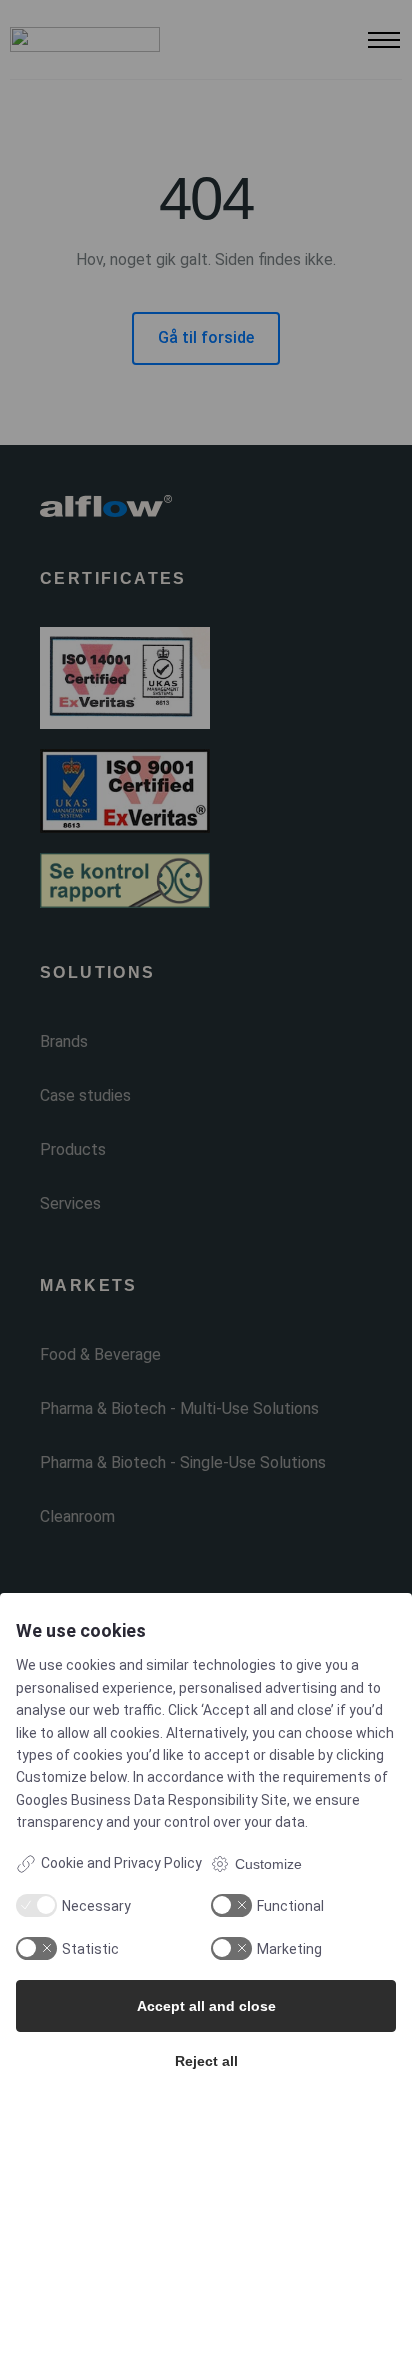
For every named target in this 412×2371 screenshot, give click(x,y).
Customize (268, 1864)
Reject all (206, 2061)
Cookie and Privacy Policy (121, 1863)
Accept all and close (206, 2006)
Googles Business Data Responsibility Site (151, 1800)
